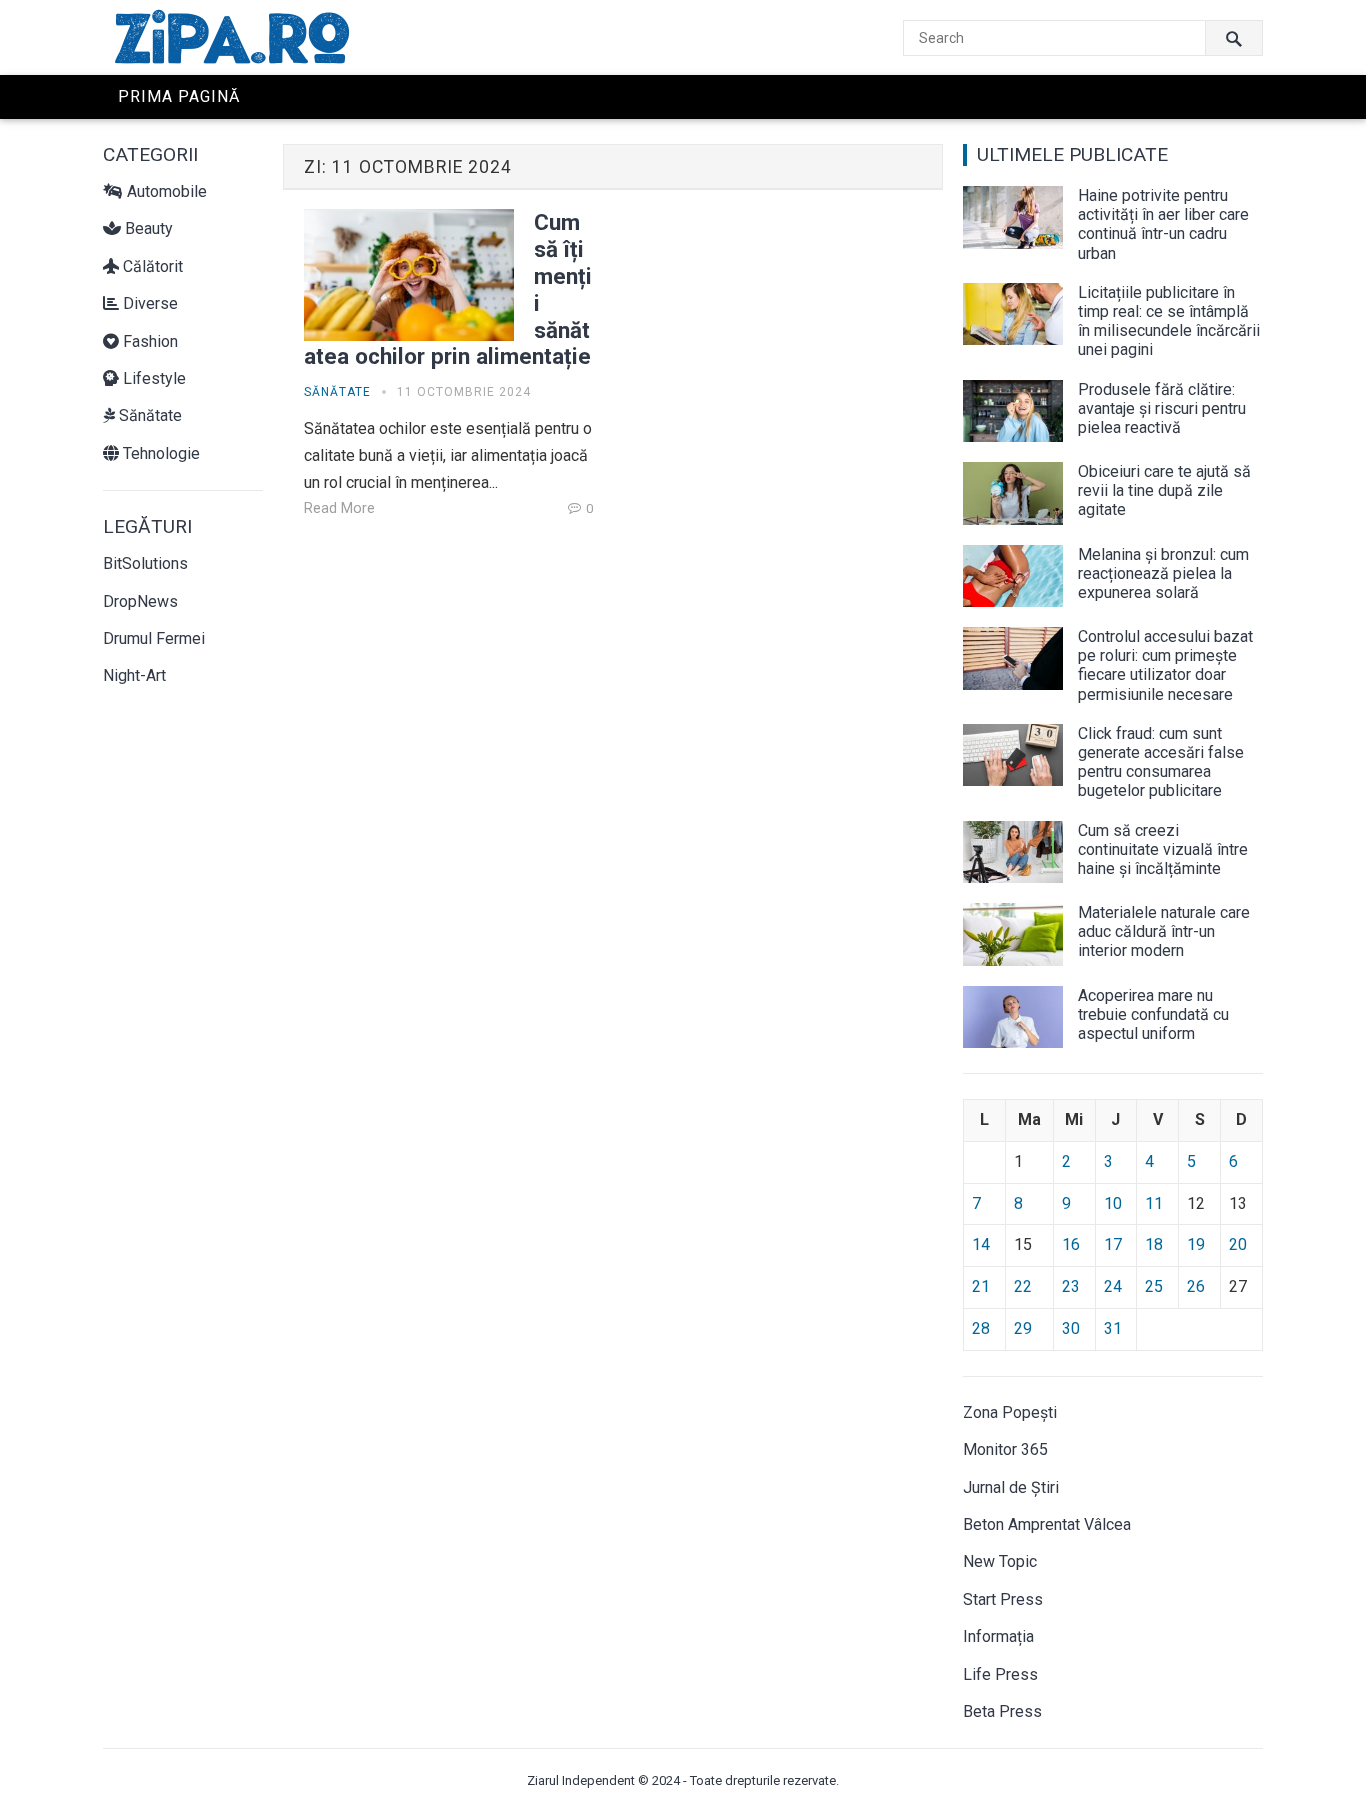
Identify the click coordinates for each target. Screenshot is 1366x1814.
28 (981, 1328)
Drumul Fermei (154, 638)
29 (1023, 1328)
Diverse (148, 303)
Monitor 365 (1005, 1449)
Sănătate (148, 415)
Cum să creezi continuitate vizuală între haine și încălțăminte (1163, 849)
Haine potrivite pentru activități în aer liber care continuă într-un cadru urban (1163, 224)
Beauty (147, 228)
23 (1071, 1286)
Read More (339, 508)
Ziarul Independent (581, 1780)
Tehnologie (159, 453)
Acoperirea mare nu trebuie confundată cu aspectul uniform (1153, 1014)
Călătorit (151, 266)
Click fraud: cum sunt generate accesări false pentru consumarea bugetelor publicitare (1161, 762)
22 (1023, 1286)
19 (1196, 1244)
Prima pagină (179, 96)
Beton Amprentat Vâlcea (1047, 1524)
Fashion (148, 341)
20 (1238, 1244)
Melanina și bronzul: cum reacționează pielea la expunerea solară (1163, 573)
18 (1154, 1244)
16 (1071, 1244)
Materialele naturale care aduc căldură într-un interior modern (1164, 931)
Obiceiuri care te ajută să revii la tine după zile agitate (1164, 490)
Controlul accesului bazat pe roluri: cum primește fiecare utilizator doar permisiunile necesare (1165, 665)
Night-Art (134, 675)
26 (1196, 1286)
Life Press (1000, 1674)
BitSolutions (145, 563)
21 (981, 1286)
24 (1113, 1286)
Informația (998, 1636)
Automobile (165, 191)
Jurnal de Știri (1011, 1487)
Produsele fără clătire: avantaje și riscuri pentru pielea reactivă (1162, 408)
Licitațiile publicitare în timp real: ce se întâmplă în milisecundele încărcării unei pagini (1169, 321)
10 (1113, 1203)
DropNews (140, 601)
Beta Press (1002, 1711)
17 (1113, 1244)
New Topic (1000, 1561)
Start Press (1003, 1599)
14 (981, 1244)
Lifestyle (152, 378)
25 (1154, 1286)
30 (1071, 1328)
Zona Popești (1010, 1412)
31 (1113, 1328)
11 (1154, 1203)
